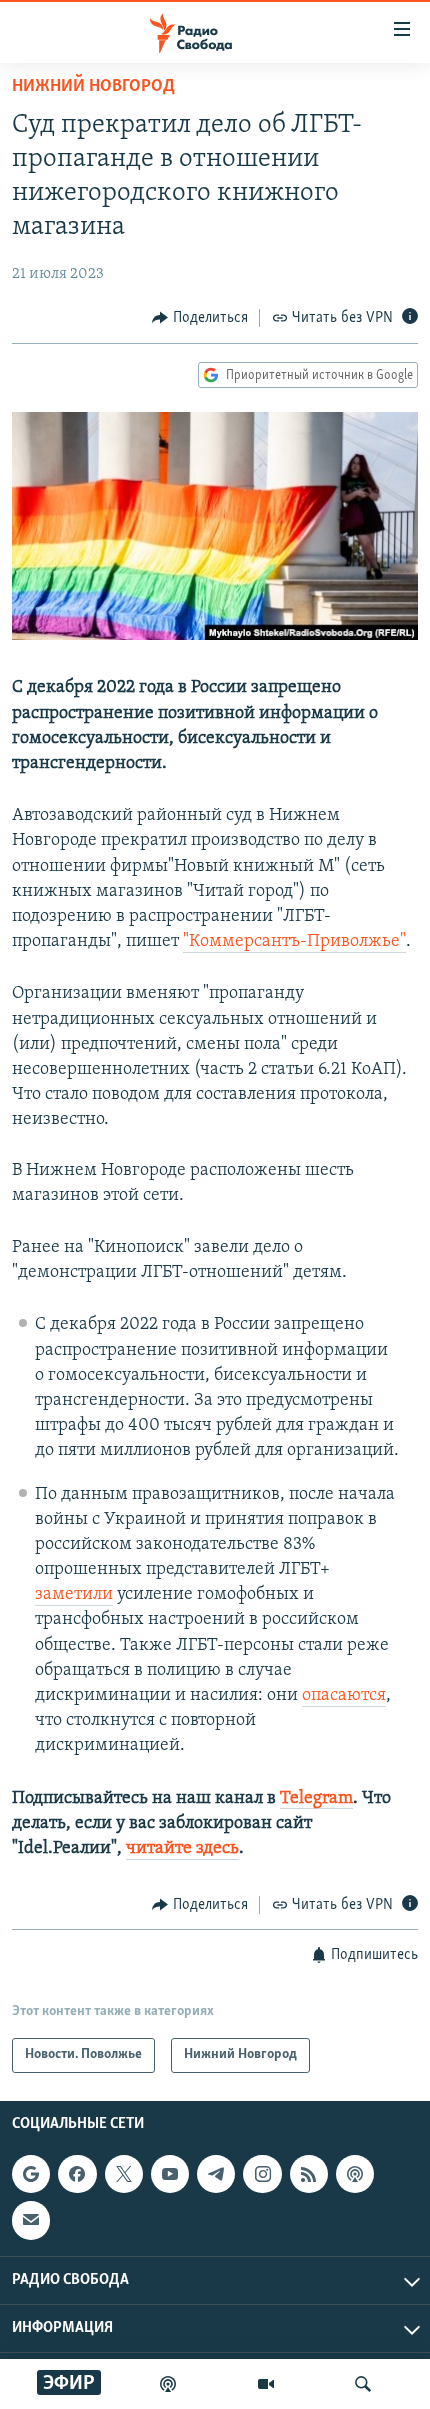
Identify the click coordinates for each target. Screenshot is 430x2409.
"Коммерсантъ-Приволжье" (294, 942)
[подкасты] (168, 2384)
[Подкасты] (355, 2174)
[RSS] (309, 2174)
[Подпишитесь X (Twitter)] (124, 2174)
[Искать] (363, 2384)
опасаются (344, 1696)
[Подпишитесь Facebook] (77, 2174)
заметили (74, 1595)
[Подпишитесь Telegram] (216, 2174)
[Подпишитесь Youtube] (170, 2174)
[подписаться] (31, 2220)
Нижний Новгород (93, 87)
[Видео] (266, 2384)
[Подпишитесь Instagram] (262, 2174)
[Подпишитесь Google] (31, 2174)
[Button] (200, 318)
